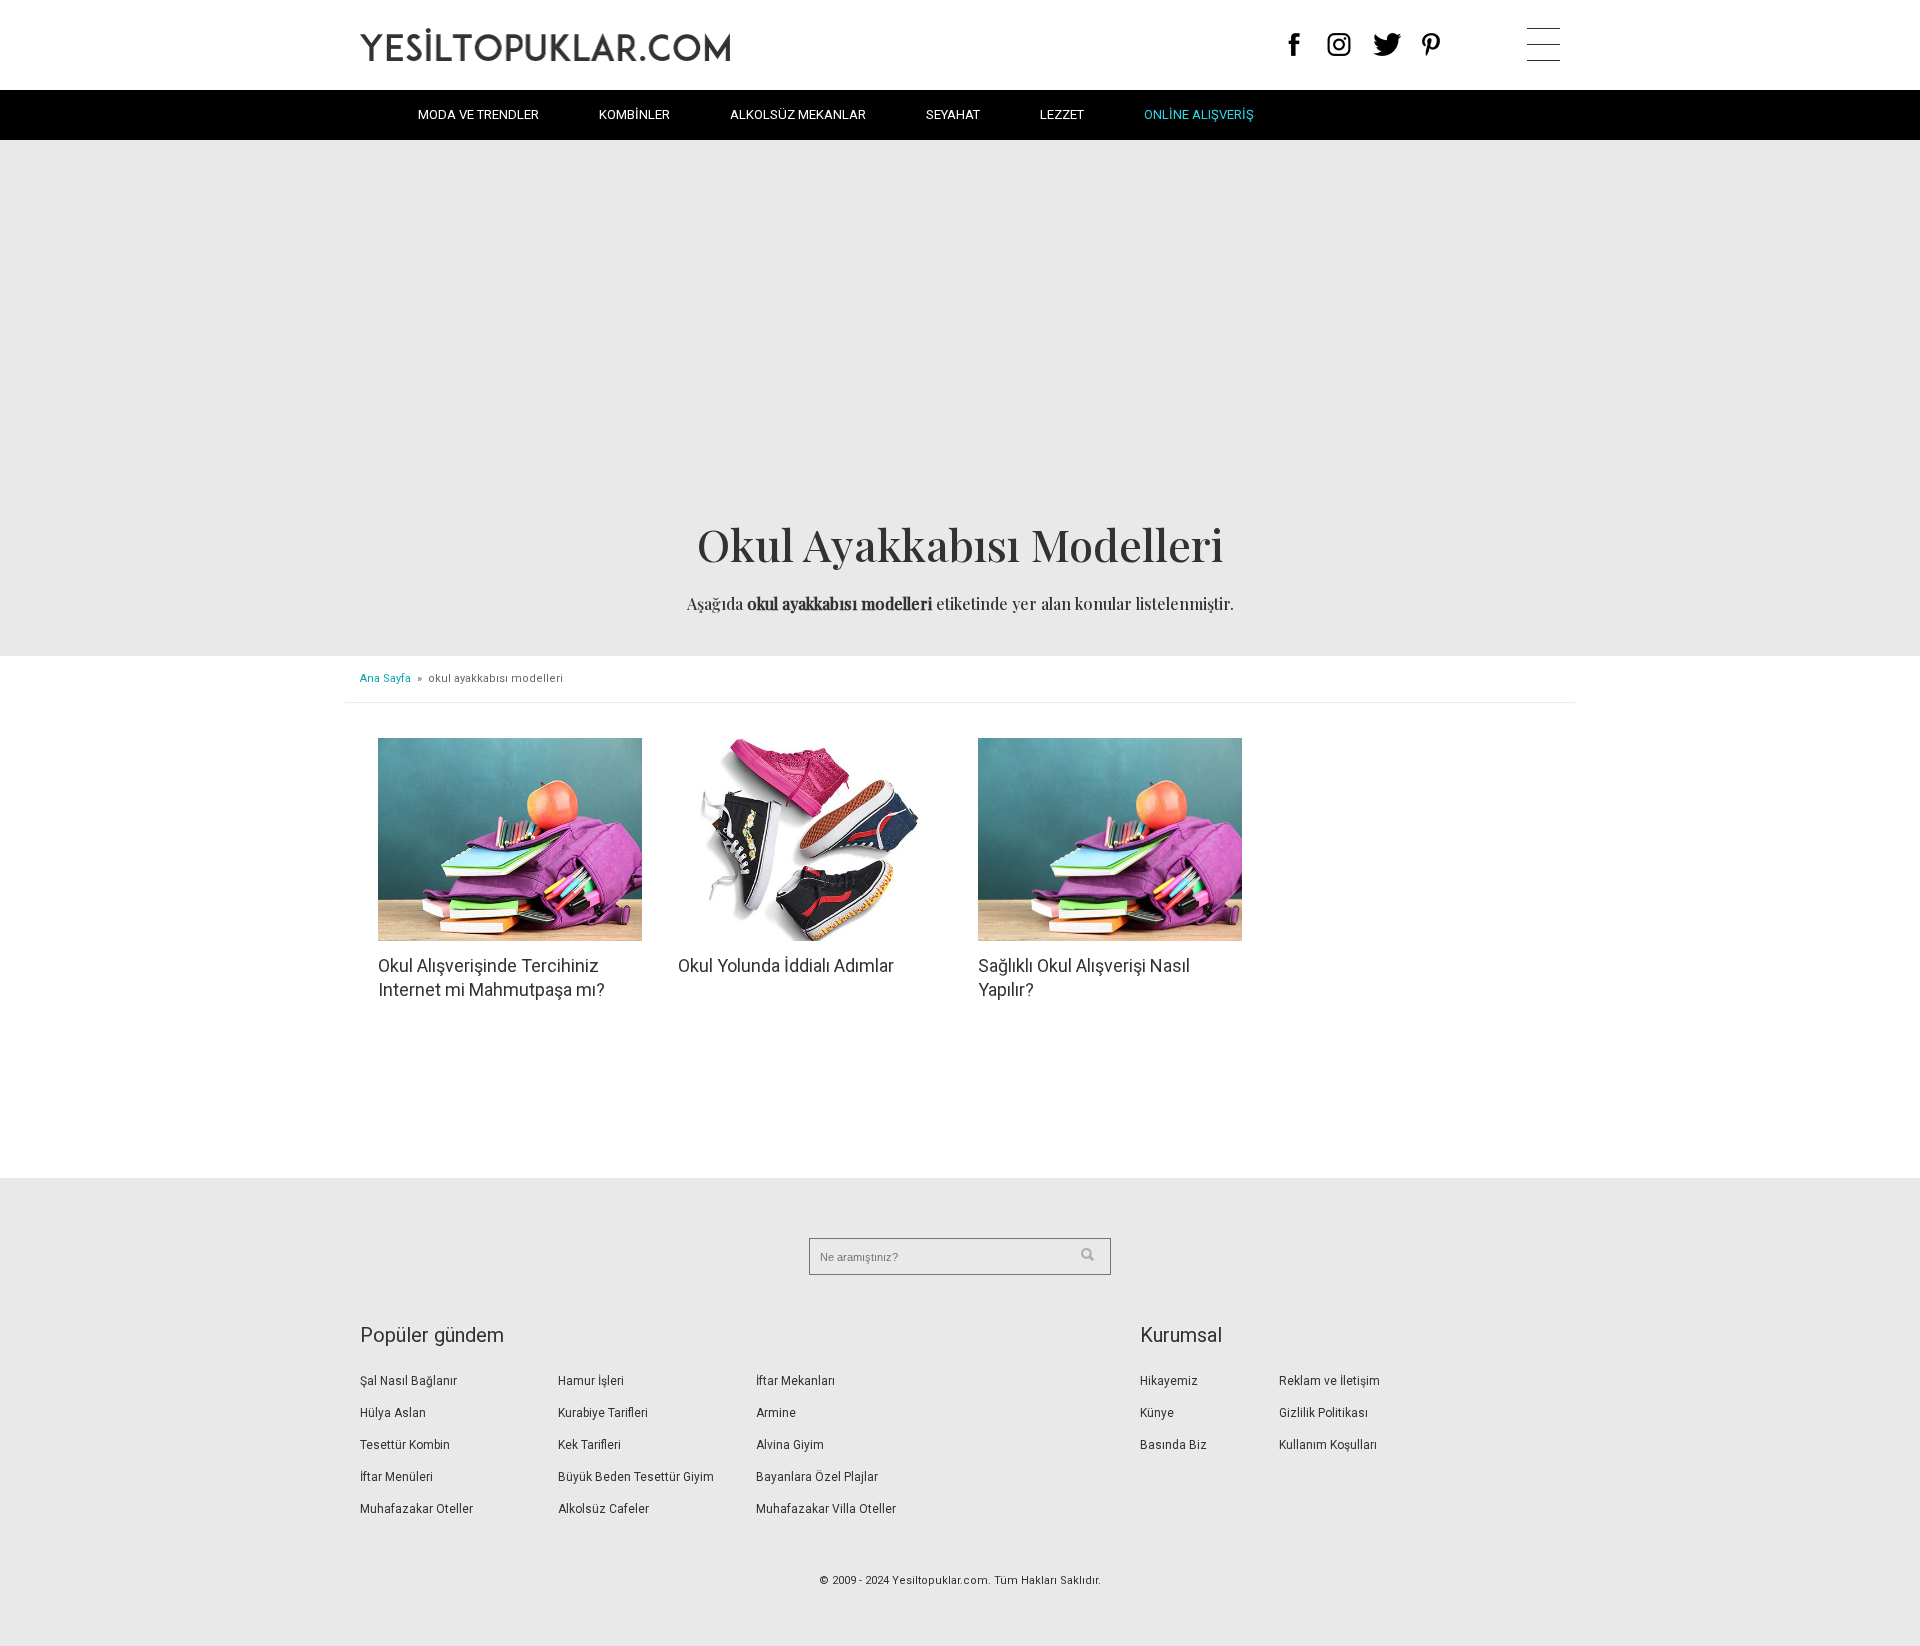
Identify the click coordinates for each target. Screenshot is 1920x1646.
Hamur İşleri (591, 1381)
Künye (1157, 1413)
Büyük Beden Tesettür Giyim (636, 1477)
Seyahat (953, 114)
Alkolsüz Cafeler (603, 1509)
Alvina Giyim (790, 1445)
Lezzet (1062, 114)
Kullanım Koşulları (1328, 1445)
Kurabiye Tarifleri (603, 1413)
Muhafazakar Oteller (416, 1509)
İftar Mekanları (795, 1381)
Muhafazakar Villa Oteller (826, 1509)
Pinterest (1431, 44)
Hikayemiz (1169, 1381)
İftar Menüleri (396, 1477)
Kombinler (634, 114)
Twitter (1387, 44)
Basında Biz (1173, 1445)
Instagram (1338, 44)
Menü (1543, 44)
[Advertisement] (960, 336)
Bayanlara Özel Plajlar (817, 1477)
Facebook (1294, 44)
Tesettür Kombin (405, 1445)
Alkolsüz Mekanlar (798, 114)
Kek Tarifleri (589, 1445)
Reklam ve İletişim (1329, 1381)
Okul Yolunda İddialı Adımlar (786, 965)
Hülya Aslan (393, 1413)
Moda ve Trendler (478, 114)
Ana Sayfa (385, 678)
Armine (776, 1413)
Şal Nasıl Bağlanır (408, 1381)
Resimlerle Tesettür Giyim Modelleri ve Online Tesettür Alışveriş (545, 44)
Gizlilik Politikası (1323, 1413)
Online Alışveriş (1199, 114)
